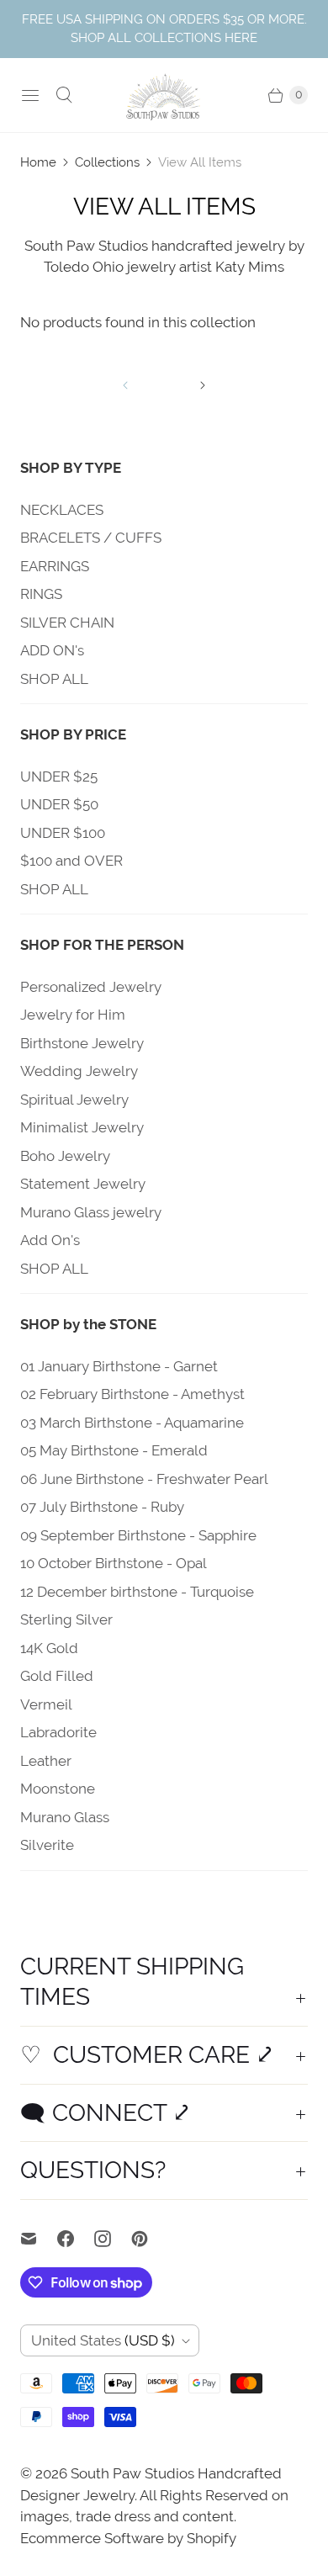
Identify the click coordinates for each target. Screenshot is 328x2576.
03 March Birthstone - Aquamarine (132, 1423)
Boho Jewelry (65, 1156)
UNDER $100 (63, 833)
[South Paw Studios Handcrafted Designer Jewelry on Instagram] (113, 2239)
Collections (107, 162)
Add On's (50, 1240)
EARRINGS (55, 566)
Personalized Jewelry (91, 987)
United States (103, 2340)
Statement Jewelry (83, 1184)
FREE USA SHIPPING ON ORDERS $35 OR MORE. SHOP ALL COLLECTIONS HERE (164, 28)
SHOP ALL (54, 679)
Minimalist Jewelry (82, 1127)
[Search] (64, 95)
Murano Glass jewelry (91, 1212)
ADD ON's (52, 650)
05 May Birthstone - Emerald (114, 1450)
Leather (46, 1761)
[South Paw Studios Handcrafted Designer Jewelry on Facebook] (76, 2239)
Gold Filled (57, 1676)
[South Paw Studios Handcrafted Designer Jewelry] (164, 95)
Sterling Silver (66, 1619)
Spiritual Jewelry (74, 1100)
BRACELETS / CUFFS (91, 538)
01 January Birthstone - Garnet (119, 1366)
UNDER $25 (59, 777)
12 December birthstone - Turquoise (137, 1592)
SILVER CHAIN (67, 623)
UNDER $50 (59, 804)
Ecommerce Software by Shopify (128, 2538)
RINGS (41, 594)
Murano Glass (65, 1817)
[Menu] (30, 95)
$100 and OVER (71, 861)
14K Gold (49, 1648)
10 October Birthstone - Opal (114, 1563)
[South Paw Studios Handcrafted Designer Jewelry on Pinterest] (150, 2239)
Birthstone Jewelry (82, 1043)
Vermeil (46, 1704)
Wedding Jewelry (79, 1071)
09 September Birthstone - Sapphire (138, 1535)
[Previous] (125, 385)
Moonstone (58, 1789)
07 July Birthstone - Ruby (102, 1507)
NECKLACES (62, 510)
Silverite (47, 1845)
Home (38, 162)
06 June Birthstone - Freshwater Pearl (144, 1479)
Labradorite (58, 1732)
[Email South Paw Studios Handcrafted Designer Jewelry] (39, 2239)
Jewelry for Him (73, 1015)
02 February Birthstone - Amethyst (132, 1394)
